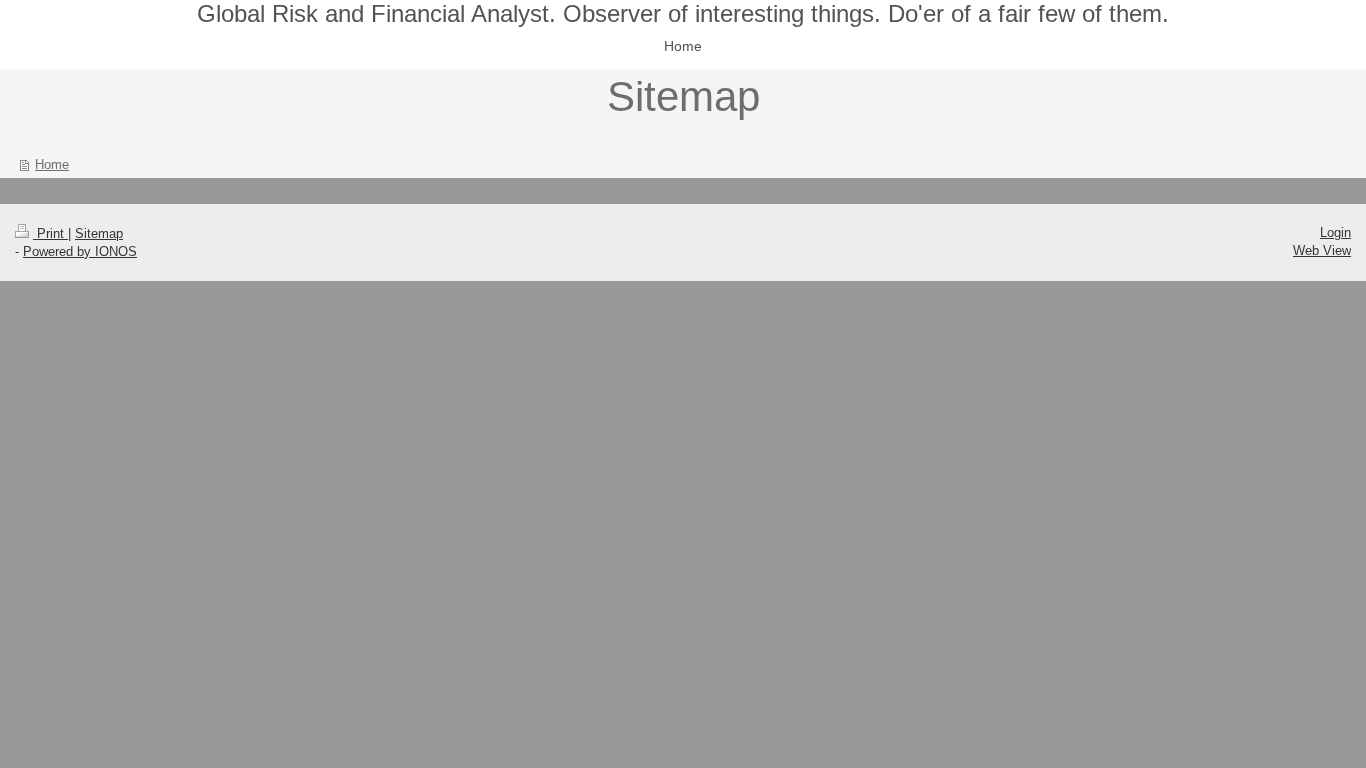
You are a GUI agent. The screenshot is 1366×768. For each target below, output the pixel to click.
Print (50, 233)
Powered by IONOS (80, 251)
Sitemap (99, 233)
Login (1335, 232)
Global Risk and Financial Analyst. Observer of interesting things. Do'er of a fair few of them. (683, 13)
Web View (1322, 250)
